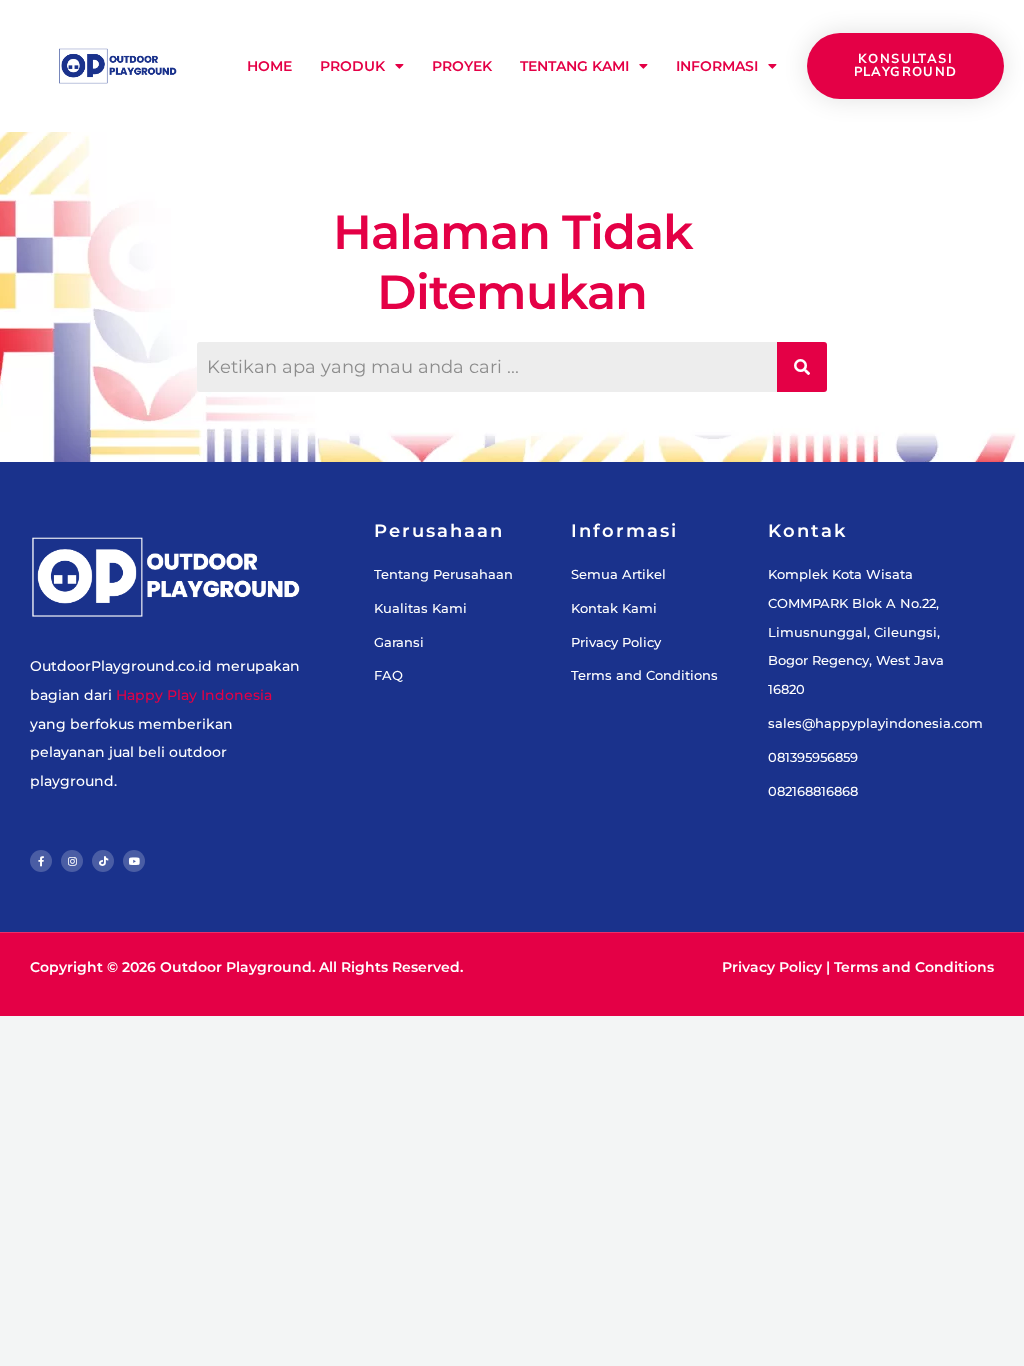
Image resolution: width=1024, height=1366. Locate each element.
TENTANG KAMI (574, 66)
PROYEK (462, 66)
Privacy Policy (772, 967)
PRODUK (352, 66)
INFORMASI (717, 66)
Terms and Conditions (914, 967)
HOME (269, 66)
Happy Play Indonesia (194, 695)
